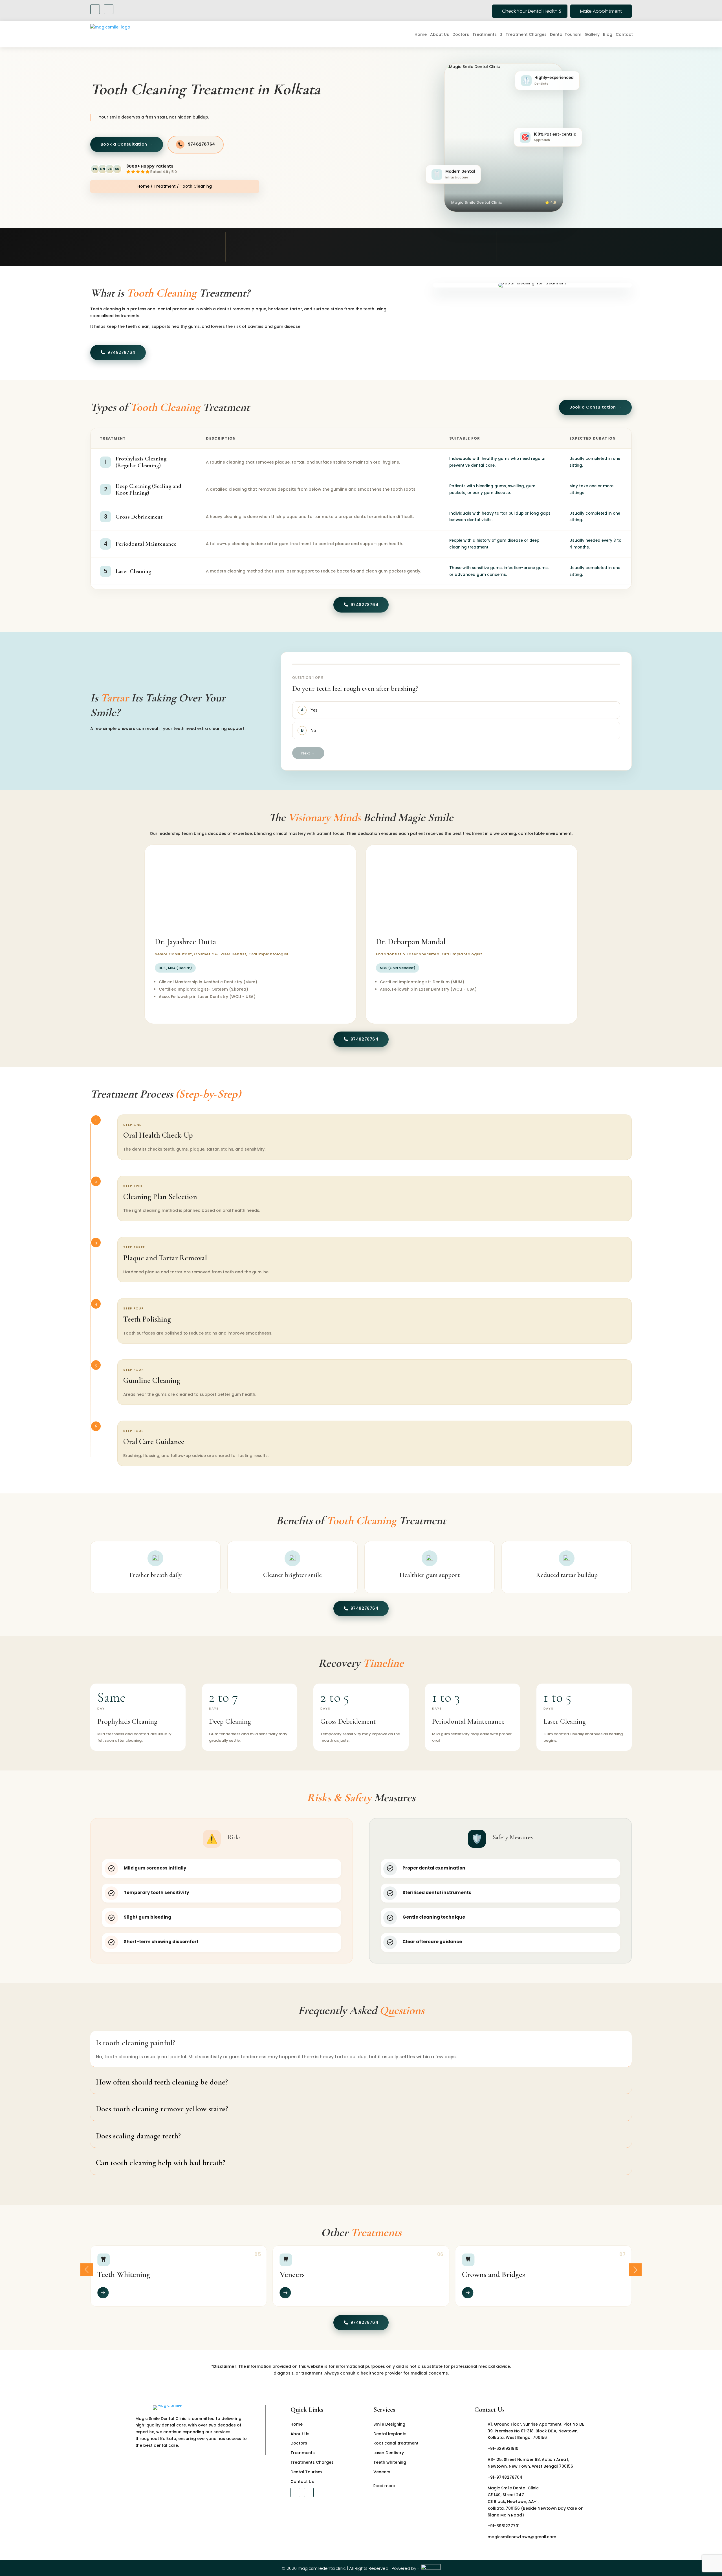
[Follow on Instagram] (109, 9)
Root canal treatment (396, 2443)
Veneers (382, 2472)
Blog (608, 34)
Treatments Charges (312, 2462)
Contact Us (302, 2481)
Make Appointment (601, 11)
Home (421, 34)
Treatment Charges (526, 34)
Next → (308, 753)
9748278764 (202, 144)
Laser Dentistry (389, 2453)
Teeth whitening (390, 2462)
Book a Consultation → (595, 407)
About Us (440, 34)
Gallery (592, 34)
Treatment (165, 186)
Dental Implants (390, 2434)
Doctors (461, 34)
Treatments (485, 34)
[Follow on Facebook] (95, 9)
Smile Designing (389, 2424)
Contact (624, 34)
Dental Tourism (566, 34)
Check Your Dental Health (530, 11)
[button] (87, 2270)
